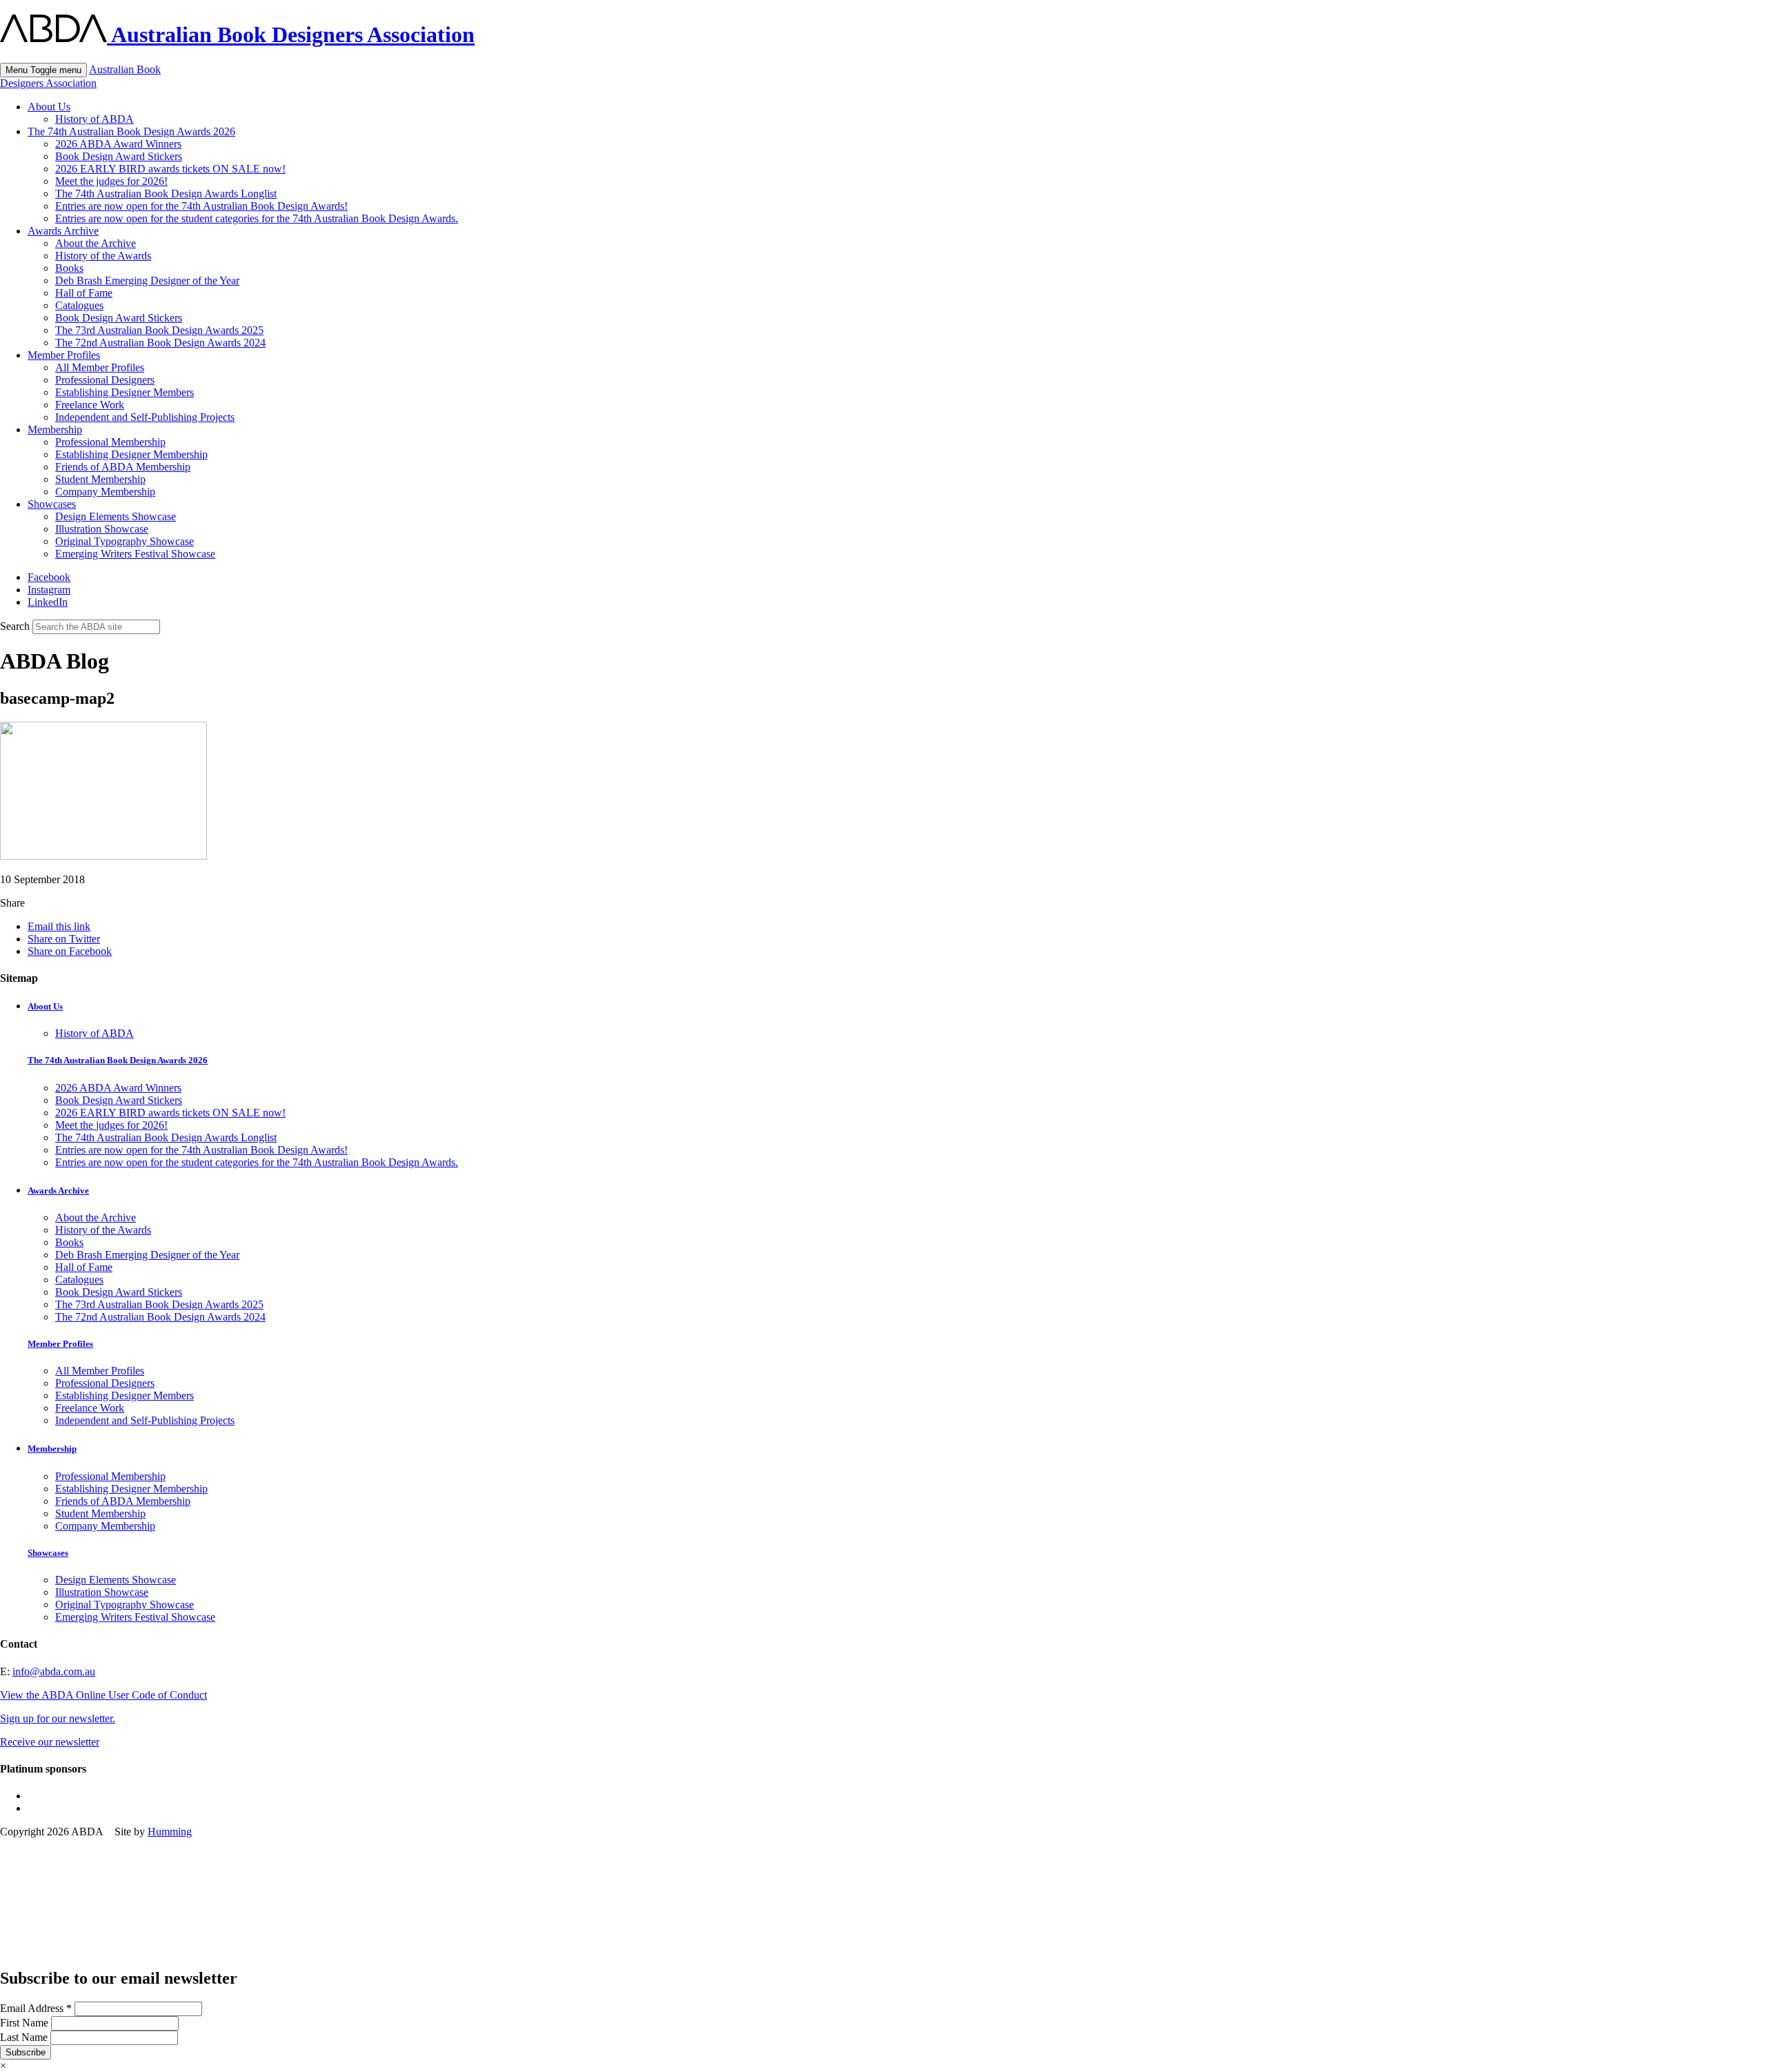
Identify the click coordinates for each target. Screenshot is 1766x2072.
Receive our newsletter (50, 1742)
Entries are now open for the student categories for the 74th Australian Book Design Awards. (257, 218)
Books (69, 268)
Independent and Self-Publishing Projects (145, 417)
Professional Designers (105, 380)
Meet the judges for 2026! (111, 181)
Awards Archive (63, 231)
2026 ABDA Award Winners (118, 144)
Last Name (25, 2037)
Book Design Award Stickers (119, 156)
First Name (26, 2023)
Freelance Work (90, 405)
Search (15, 626)
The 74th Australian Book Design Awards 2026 (131, 131)
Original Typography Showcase (125, 541)
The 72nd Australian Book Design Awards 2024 (160, 343)
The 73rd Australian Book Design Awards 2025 (159, 330)
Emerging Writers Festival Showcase (135, 554)
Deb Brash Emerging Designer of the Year (147, 280)
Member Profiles (64, 355)
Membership (55, 430)
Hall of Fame (84, 293)
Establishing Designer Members (125, 392)
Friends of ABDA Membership (123, 467)
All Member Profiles (100, 367)
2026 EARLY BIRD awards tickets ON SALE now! (170, 169)
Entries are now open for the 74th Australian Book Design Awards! (201, 206)
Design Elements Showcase (116, 516)
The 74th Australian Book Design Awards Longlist (166, 194)
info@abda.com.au (54, 1671)
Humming (170, 1832)
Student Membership (100, 479)
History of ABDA (95, 119)
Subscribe (26, 2052)
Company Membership (105, 492)
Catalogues (79, 305)
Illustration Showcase (102, 529)
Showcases (52, 504)
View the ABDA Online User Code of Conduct (103, 1695)
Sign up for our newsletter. (58, 1718)
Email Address (36, 2008)
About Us (49, 107)
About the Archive (96, 243)
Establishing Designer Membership (131, 454)
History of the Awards (103, 256)
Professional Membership (110, 442)
